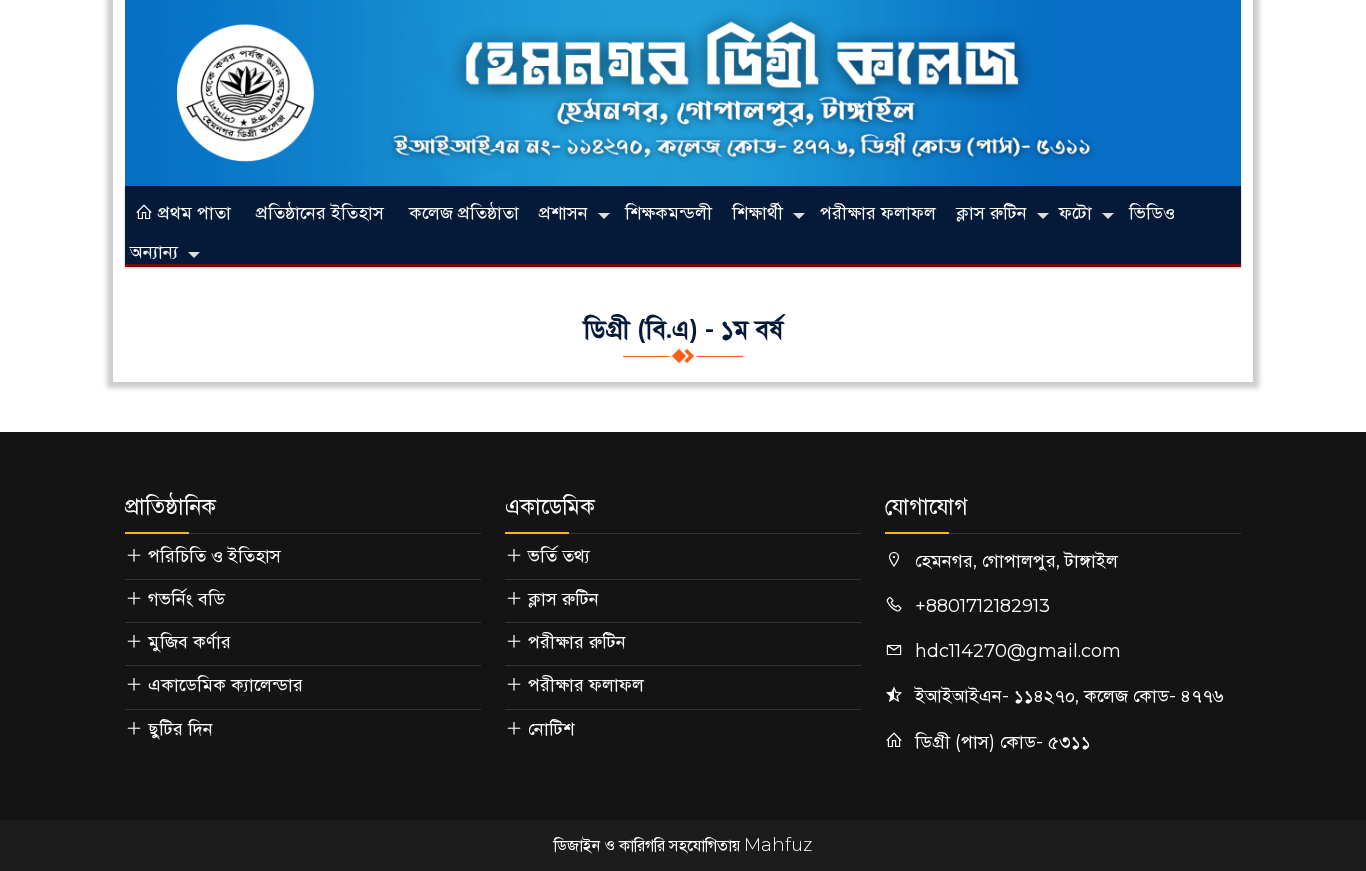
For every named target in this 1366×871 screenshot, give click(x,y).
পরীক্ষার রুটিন (577, 642)
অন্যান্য (154, 252)
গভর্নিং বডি (186, 599)
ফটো (1075, 213)
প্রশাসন (563, 213)
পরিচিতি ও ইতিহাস (214, 556)
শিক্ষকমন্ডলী (668, 213)
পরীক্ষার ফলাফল (878, 213)
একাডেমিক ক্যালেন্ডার (225, 685)
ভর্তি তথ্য (559, 556)
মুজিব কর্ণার (189, 642)
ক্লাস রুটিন (991, 213)
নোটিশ (551, 729)
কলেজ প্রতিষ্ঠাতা (464, 213)
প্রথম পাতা (192, 213)
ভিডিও (1152, 213)
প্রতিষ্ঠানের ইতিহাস (320, 213)
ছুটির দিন (180, 729)
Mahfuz (778, 845)
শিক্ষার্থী (757, 213)
